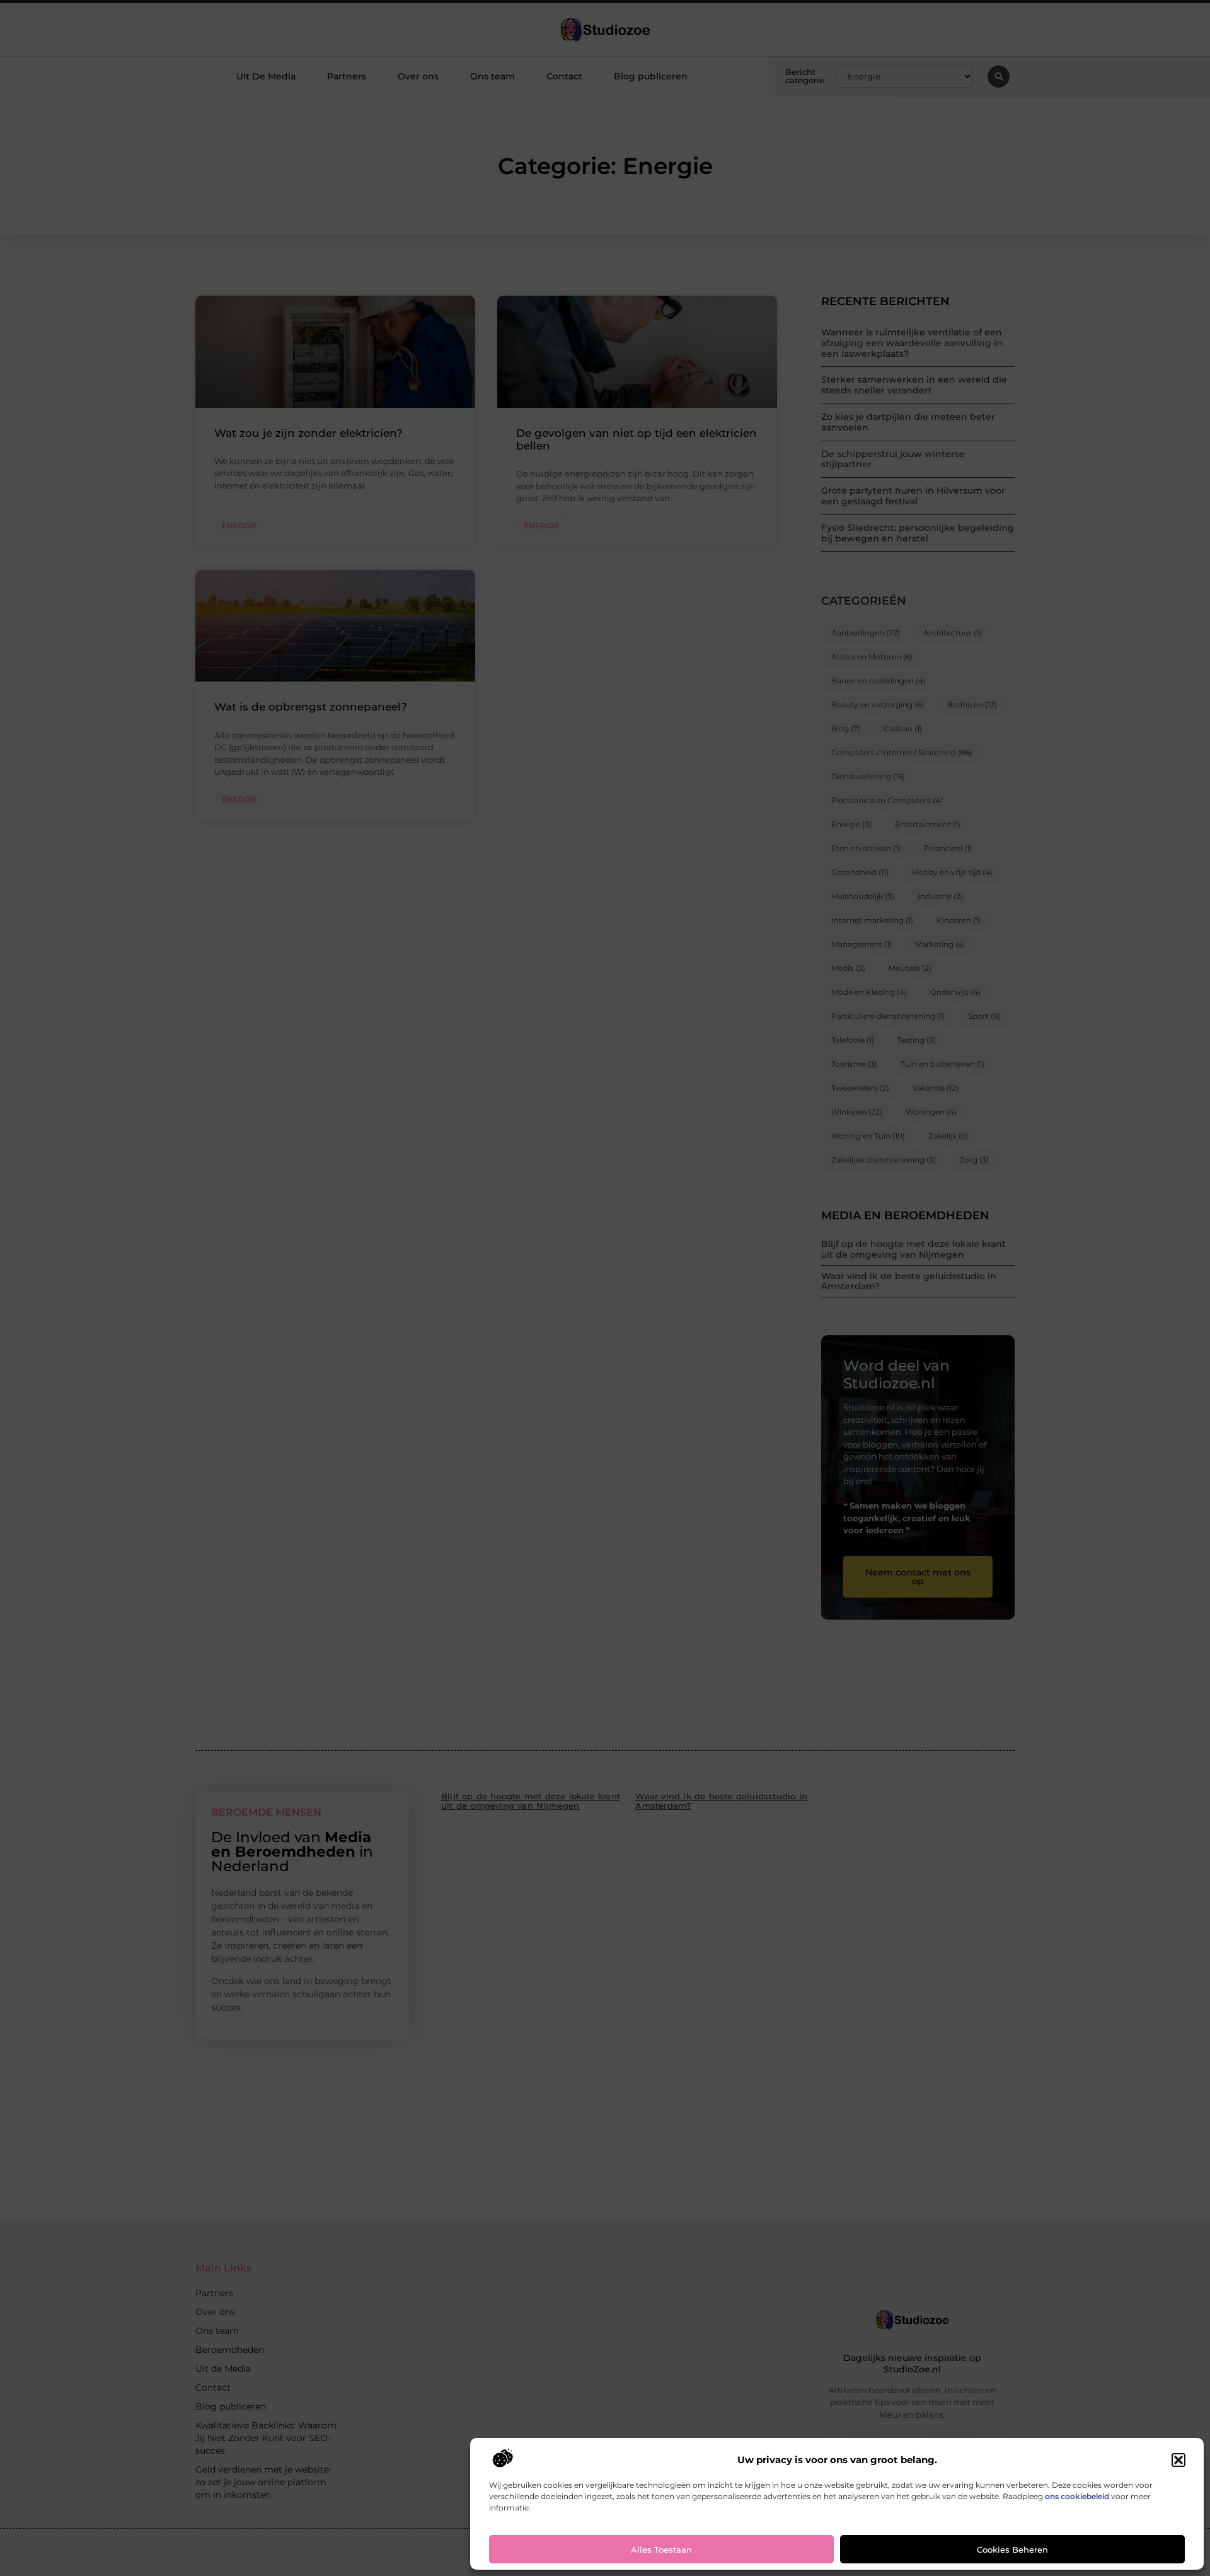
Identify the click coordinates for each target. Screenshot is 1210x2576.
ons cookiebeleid (1077, 2496)
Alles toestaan (661, 2550)
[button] (1178, 2460)
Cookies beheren (1012, 2550)
